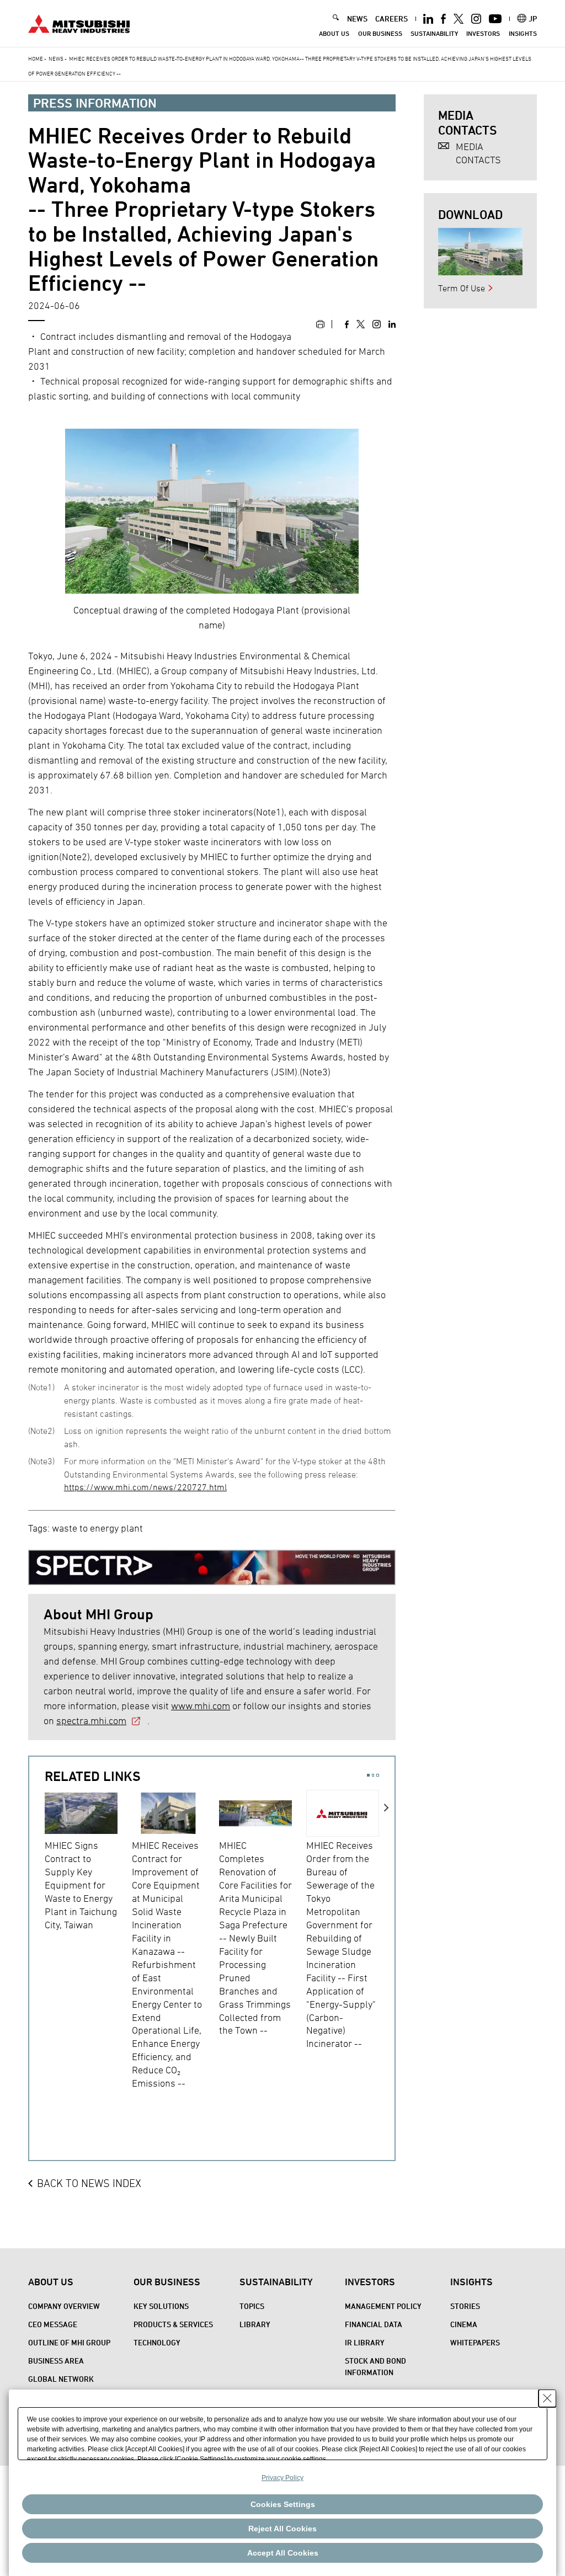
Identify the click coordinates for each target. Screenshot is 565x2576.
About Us (334, 33)
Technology (157, 2342)
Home (36, 58)
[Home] (79, 22)
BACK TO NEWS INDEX (89, 2183)
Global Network (61, 2379)
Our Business (380, 33)
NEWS (357, 18)
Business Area (56, 2361)
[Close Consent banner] (547, 2398)
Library (255, 2324)
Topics (252, 2306)
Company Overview (64, 2306)
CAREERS (391, 18)
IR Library (365, 2342)
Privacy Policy (282, 2478)
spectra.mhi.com (91, 1721)
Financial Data (374, 2324)
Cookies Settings (283, 2504)
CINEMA (464, 2324)
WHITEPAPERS (475, 2342)
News (56, 58)
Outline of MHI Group (69, 2342)
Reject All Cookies (282, 2529)
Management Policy (383, 2306)
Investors (483, 33)
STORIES (465, 2306)
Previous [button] (37, 1954)
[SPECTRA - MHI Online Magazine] (212, 1564)
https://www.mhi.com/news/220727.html (145, 1487)
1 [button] (368, 1775)
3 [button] (378, 1775)
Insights (523, 33)
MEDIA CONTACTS (478, 153)
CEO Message (53, 2324)
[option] (88, 1860)
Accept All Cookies (283, 2553)
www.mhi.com (201, 1706)
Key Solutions (161, 2306)
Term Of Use (462, 288)
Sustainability (434, 33)
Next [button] (387, 1954)
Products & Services (173, 2324)
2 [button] (373, 1775)
